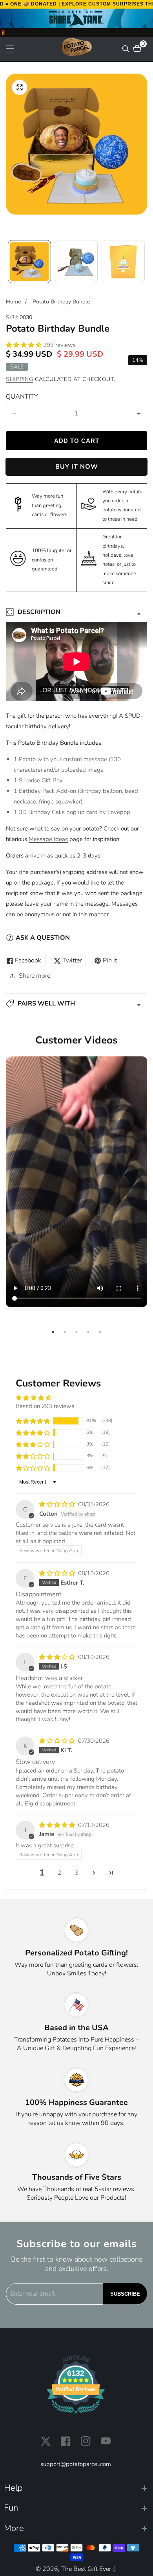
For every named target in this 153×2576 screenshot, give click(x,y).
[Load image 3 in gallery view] (123, 262)
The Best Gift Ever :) (89, 2569)
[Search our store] (127, 49)
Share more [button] (35, 976)
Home (13, 302)
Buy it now (77, 467)
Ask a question (43, 938)
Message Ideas (48, 839)
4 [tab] (88, 1332)
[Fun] (76, 2508)
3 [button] (77, 1873)
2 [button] (59, 1873)
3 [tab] (76, 1332)
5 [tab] (100, 1332)
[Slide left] (9, 261)
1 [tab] (53, 1332)
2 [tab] (65, 1332)
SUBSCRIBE (125, 2294)
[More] (76, 2528)
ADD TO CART (77, 441)
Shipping (20, 379)
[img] (58, 1504)
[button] (25, 345)
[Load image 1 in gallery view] (29, 262)
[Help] (76, 2488)
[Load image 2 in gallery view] (76, 262)
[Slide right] (144, 261)
